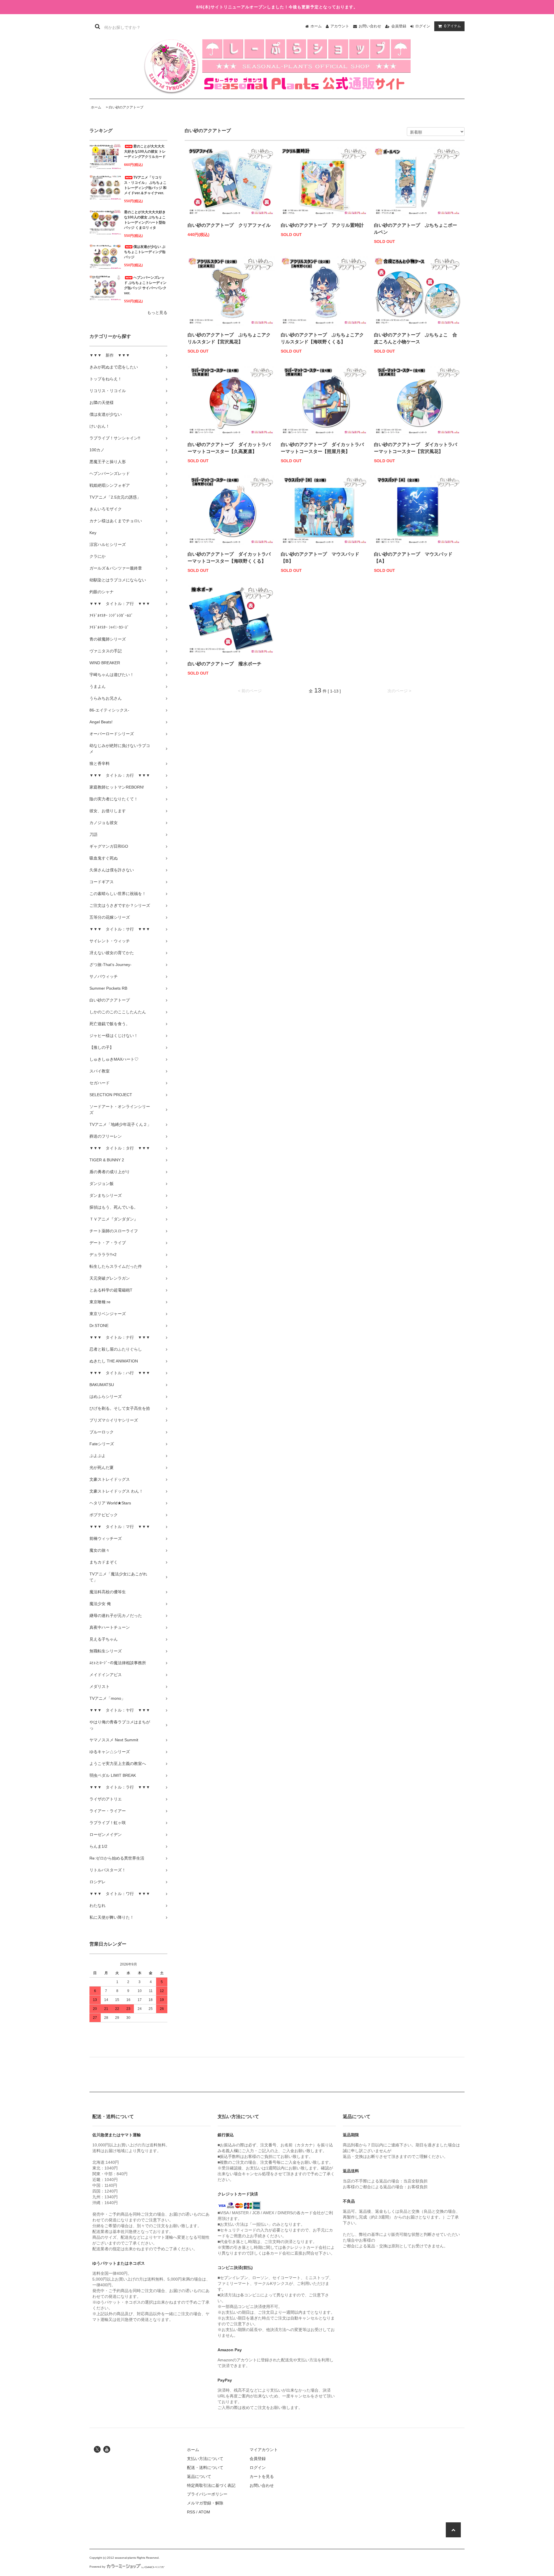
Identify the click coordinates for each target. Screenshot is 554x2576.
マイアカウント (264, 2450)
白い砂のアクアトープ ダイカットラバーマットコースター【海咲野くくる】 (229, 558)
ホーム (316, 26)
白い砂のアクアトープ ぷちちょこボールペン (415, 229)
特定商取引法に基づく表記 (211, 2485)
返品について (199, 2476)
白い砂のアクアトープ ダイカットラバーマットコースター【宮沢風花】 (415, 448)
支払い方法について (205, 2459)
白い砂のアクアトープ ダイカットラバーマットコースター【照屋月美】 (322, 448)
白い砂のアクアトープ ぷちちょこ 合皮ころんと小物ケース (415, 338)
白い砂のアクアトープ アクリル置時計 (322, 225)
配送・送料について (205, 2468)
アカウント (340, 26)
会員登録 (399, 26)
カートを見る (262, 2476)
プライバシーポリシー (207, 2494)
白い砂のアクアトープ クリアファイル (229, 225)
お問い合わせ (370, 26)
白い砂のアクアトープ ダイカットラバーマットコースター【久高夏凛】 (229, 448)
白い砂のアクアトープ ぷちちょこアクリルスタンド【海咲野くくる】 (322, 338)
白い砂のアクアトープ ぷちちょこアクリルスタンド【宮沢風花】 (229, 338)
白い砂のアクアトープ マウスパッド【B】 (320, 558)
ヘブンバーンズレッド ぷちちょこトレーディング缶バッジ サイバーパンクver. (145, 285)
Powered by (97, 2567)
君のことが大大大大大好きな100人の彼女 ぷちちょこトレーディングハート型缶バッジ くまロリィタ (145, 220)
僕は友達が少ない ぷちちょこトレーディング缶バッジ (145, 252)
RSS (191, 2512)
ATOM (204, 2512)
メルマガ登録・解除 (205, 2503)
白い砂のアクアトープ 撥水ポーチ (224, 664)
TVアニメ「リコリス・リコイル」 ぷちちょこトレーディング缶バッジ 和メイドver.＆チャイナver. (145, 185)
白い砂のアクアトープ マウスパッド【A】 (413, 558)
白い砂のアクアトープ (126, 107)
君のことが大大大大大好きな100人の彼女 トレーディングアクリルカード (145, 151)
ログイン (423, 26)
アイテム (452, 26)
